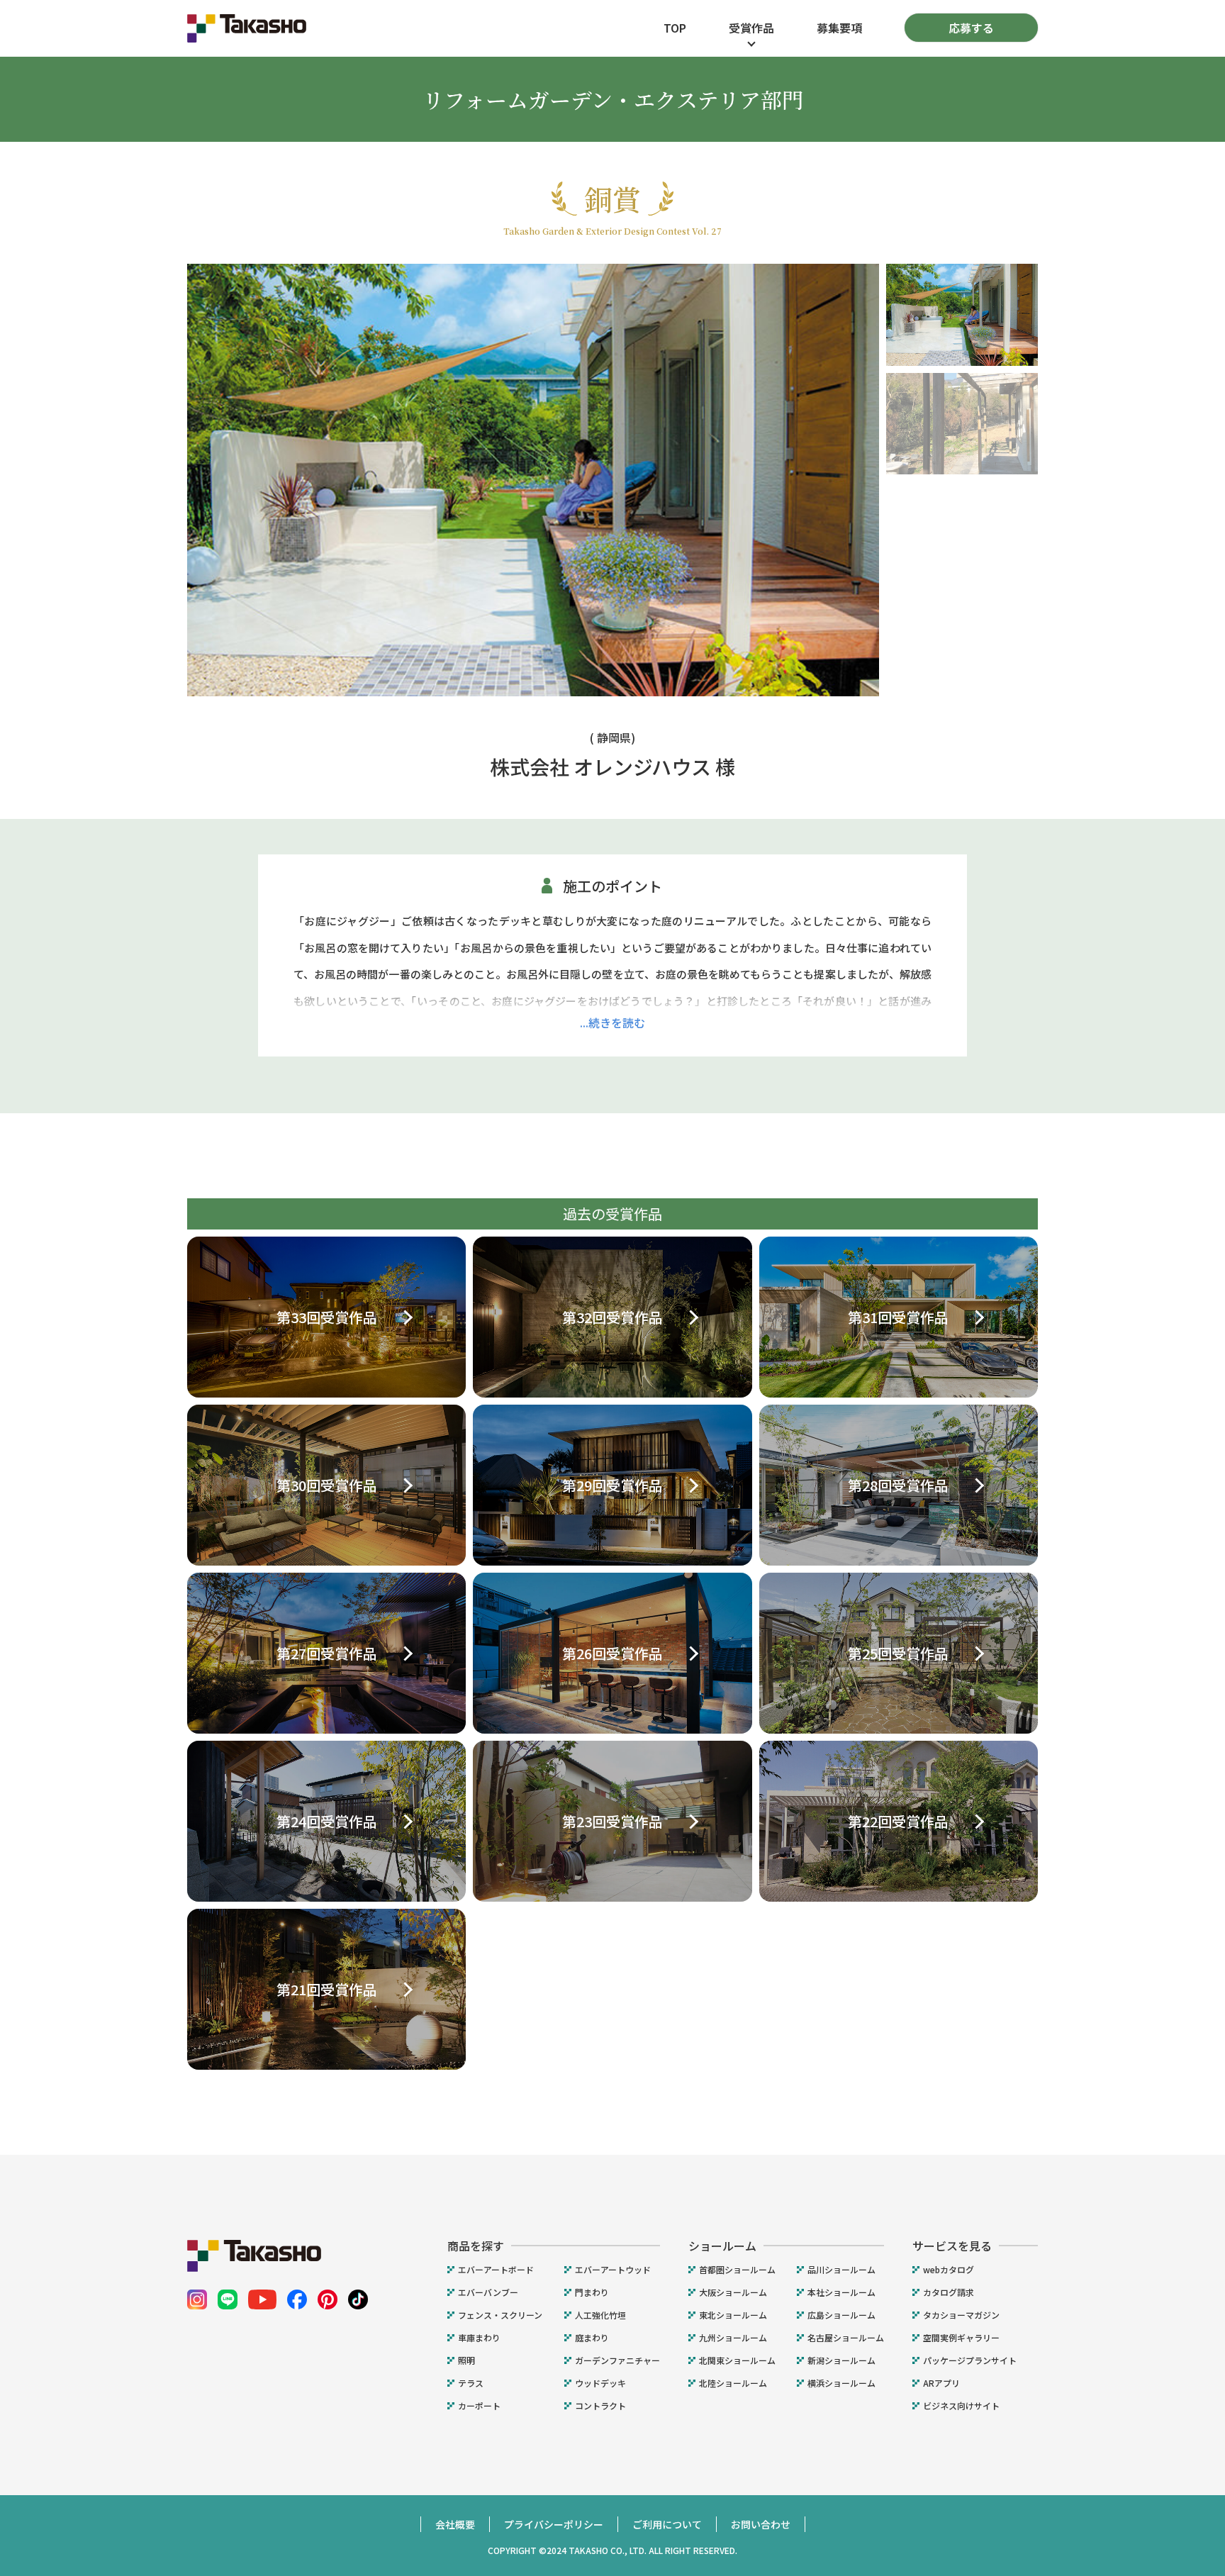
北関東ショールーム (737, 2360)
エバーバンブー (488, 2292)
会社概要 (455, 2524)
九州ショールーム (733, 2338)
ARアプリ (941, 2383)
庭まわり (592, 2338)
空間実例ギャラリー (961, 2338)
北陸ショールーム (733, 2383)
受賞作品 (751, 28)
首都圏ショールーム (737, 2270)
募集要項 (839, 28)
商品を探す (476, 2246)
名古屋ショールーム (846, 2338)
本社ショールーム (841, 2292)
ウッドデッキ (600, 2383)
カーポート (479, 2406)
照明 (466, 2360)
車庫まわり (479, 2338)
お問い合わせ (761, 2524)
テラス (471, 2383)
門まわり (592, 2292)
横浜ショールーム (841, 2383)
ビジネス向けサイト (961, 2406)
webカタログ (949, 2270)
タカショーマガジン (961, 2315)
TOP (675, 28)
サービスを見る (952, 2246)
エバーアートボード (496, 2270)
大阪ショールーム (733, 2292)
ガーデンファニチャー (617, 2360)
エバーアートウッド (613, 2270)
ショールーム (722, 2246)
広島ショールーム (841, 2315)
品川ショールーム (841, 2270)
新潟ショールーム (841, 2360)
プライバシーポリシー (554, 2524)
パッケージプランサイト (970, 2360)
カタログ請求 (949, 2292)
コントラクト (600, 2406)
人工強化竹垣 (600, 2315)
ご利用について (667, 2524)
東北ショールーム (733, 2315)
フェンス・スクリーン (500, 2315)
